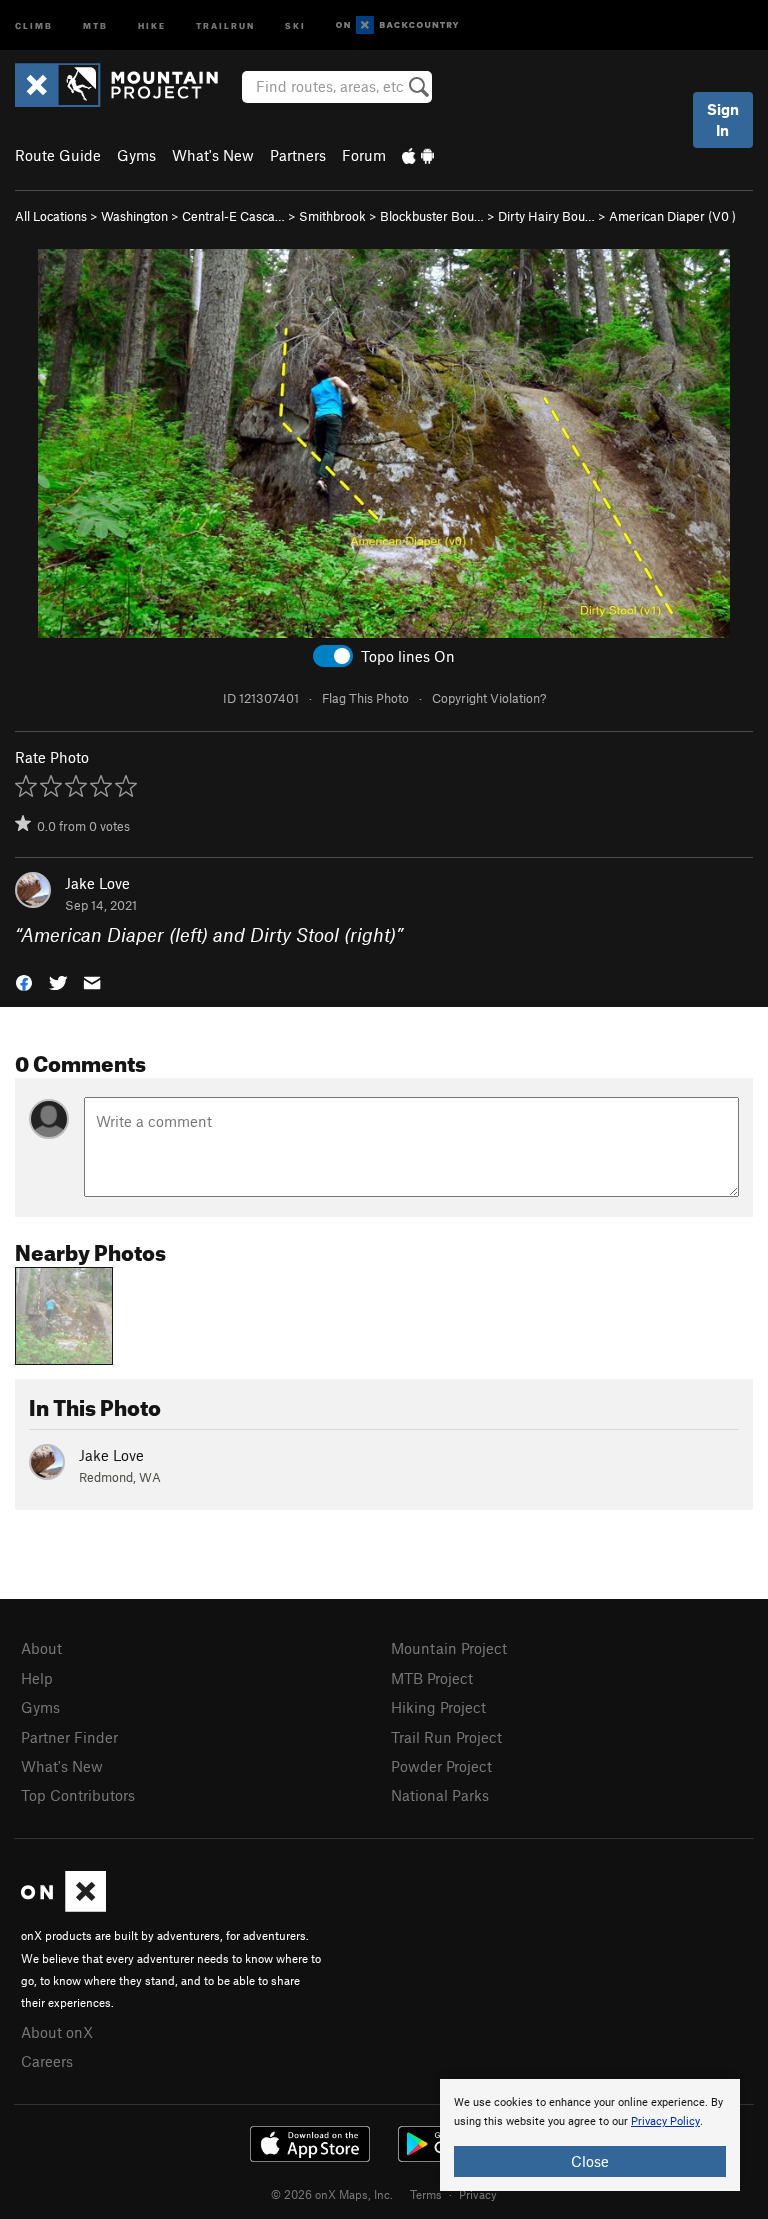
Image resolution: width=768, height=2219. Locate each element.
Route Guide (58, 155)
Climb (34, 24)
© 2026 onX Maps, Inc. (332, 2194)
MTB (95, 24)
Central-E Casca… (233, 216)
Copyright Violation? (489, 698)
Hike (152, 24)
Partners (298, 155)
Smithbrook (332, 216)
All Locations (51, 216)
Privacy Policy (665, 2121)
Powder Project (441, 1766)
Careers (47, 2061)
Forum (364, 155)
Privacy (478, 2194)
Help (37, 1678)
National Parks (440, 1795)
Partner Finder (69, 1737)
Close (590, 2161)
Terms (426, 2194)
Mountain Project (449, 1648)
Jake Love (97, 883)
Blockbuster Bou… (432, 216)
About (41, 1648)
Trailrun (225, 24)
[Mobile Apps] (418, 155)
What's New (213, 155)
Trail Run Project (446, 1737)
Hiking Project (438, 1707)
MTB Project (432, 1678)
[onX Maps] (63, 1906)
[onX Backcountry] (397, 25)
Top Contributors (78, 1795)
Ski (295, 24)
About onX (57, 2032)
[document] (590, 2135)
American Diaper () (672, 216)
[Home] (126, 85)
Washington (134, 216)
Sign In (723, 119)
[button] (24, 981)
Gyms (136, 155)
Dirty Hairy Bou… (546, 216)
